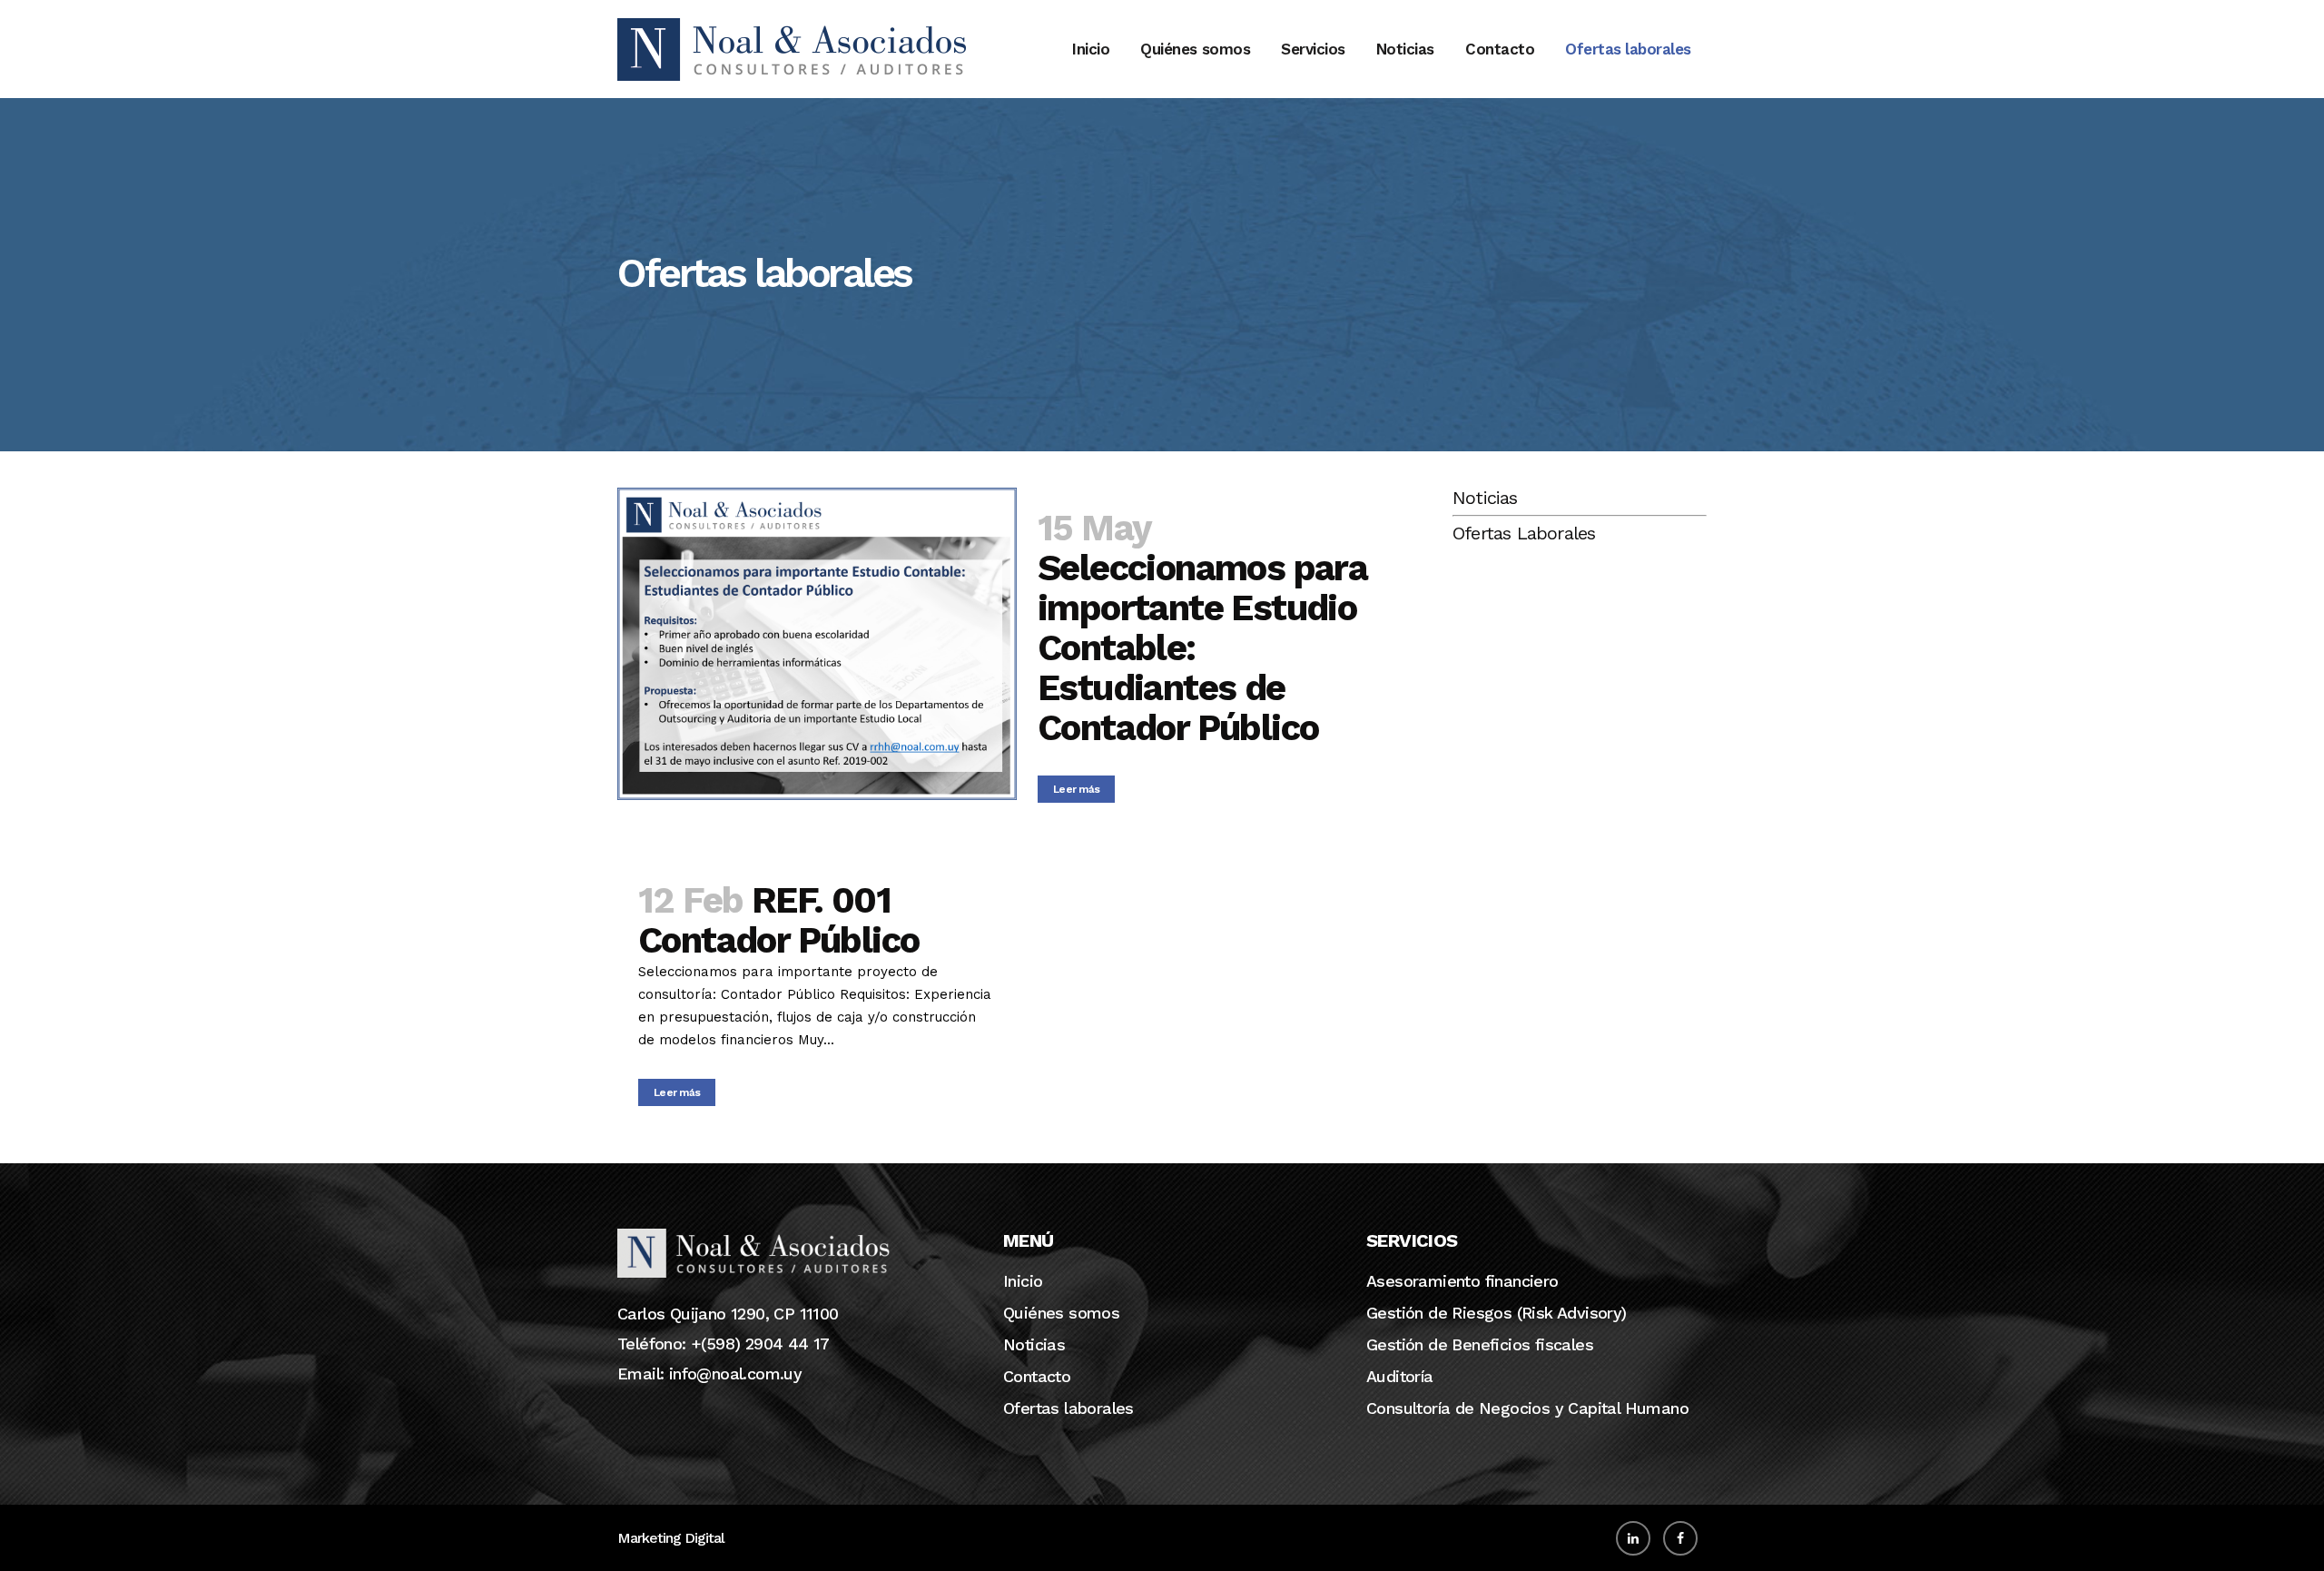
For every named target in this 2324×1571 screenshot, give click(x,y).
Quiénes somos (1061, 1313)
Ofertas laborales (1068, 1408)
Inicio (1023, 1281)
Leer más (1076, 789)
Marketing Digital (671, 1538)
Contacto (1037, 1377)
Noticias (1485, 498)
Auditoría (1400, 1377)
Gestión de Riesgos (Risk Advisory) (1497, 1313)
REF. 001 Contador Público (778, 920)
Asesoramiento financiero (1462, 1281)
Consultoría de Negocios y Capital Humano (1527, 1408)
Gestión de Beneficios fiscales (1480, 1345)
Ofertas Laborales (1524, 533)
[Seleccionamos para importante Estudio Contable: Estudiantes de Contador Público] (817, 644)
